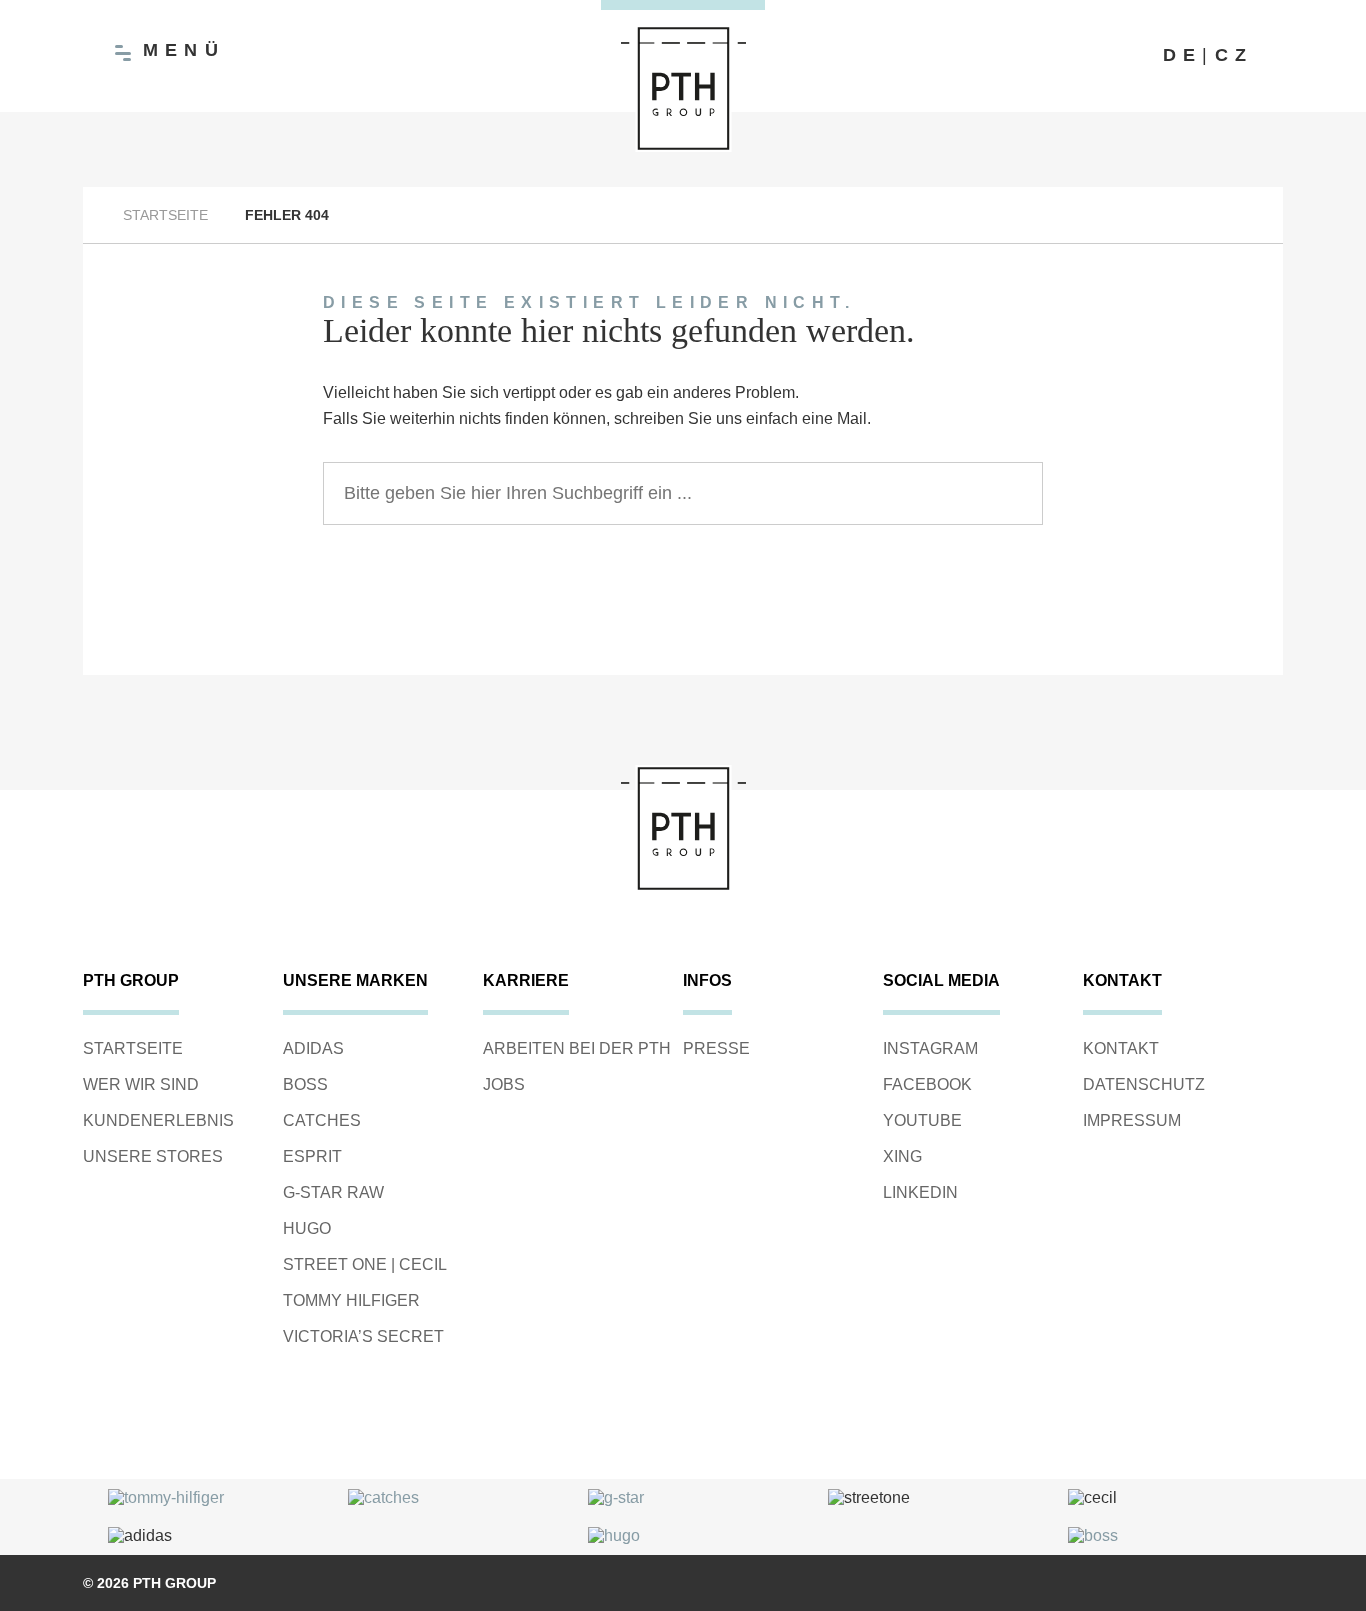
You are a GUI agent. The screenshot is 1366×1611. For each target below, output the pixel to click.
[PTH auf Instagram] (1093, 56)
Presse (716, 1048)
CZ (1234, 55)
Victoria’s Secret (363, 1336)
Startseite (165, 215)
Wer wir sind (141, 1084)
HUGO (307, 1228)
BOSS (305, 1084)
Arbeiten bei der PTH (577, 1048)
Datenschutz (1144, 1084)
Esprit (312, 1156)
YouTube (922, 1120)
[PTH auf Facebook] (1053, 56)
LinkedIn (920, 1192)
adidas (313, 1048)
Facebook (927, 1084)
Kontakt (1121, 1048)
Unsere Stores (153, 1156)
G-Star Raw (333, 1192)
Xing (902, 1156)
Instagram (930, 1048)
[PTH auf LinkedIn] (1133, 56)
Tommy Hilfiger (351, 1300)
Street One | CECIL (365, 1264)
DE (1182, 55)
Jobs (504, 1084)
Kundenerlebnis (158, 1120)
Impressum (1132, 1120)
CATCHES (322, 1120)
